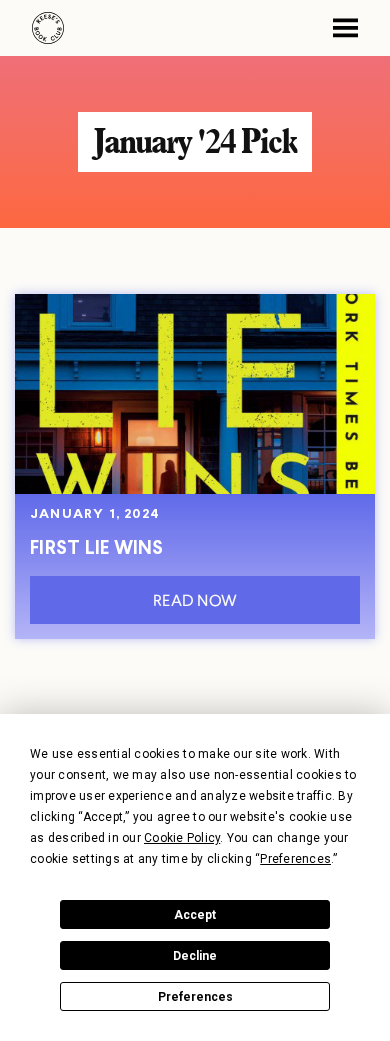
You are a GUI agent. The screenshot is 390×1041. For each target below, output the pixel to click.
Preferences (195, 997)
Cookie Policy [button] (182, 838)
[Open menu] (337, 28)
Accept (195, 915)
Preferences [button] (295, 859)
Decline (195, 956)
